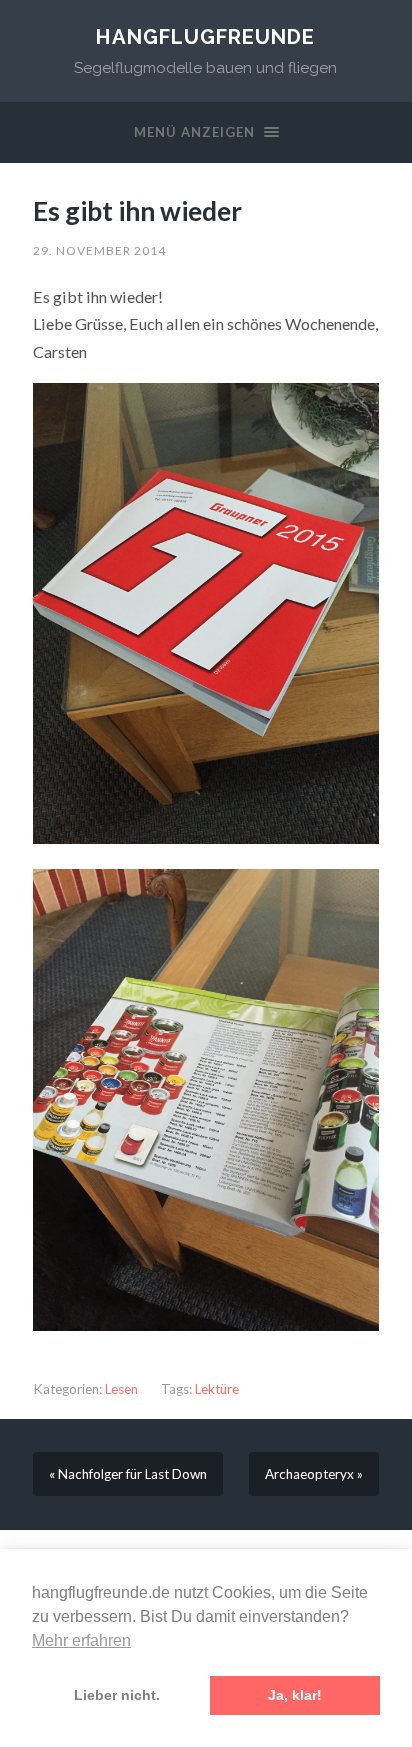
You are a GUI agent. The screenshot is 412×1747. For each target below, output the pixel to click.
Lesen (121, 1389)
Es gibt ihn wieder (137, 211)
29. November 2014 (99, 250)
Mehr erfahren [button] (81, 1640)
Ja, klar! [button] (295, 1695)
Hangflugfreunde (205, 37)
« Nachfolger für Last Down (128, 1474)
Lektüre (217, 1389)
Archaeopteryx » (314, 1474)
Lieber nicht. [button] (117, 1695)
